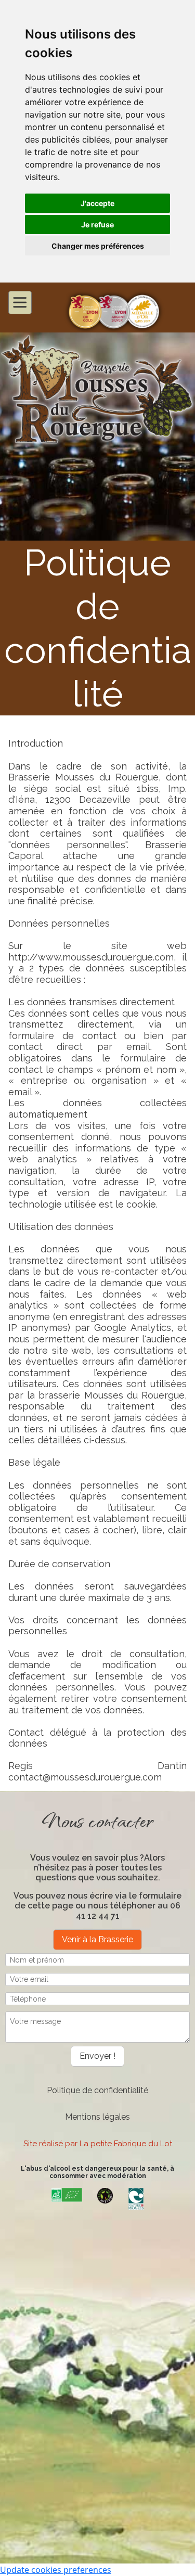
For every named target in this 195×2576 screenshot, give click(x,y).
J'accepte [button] (97, 203)
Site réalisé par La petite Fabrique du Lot (98, 2144)
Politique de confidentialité (97, 2090)
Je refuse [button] (97, 225)
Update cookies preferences (56, 2570)
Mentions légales (97, 2117)
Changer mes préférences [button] (98, 246)
